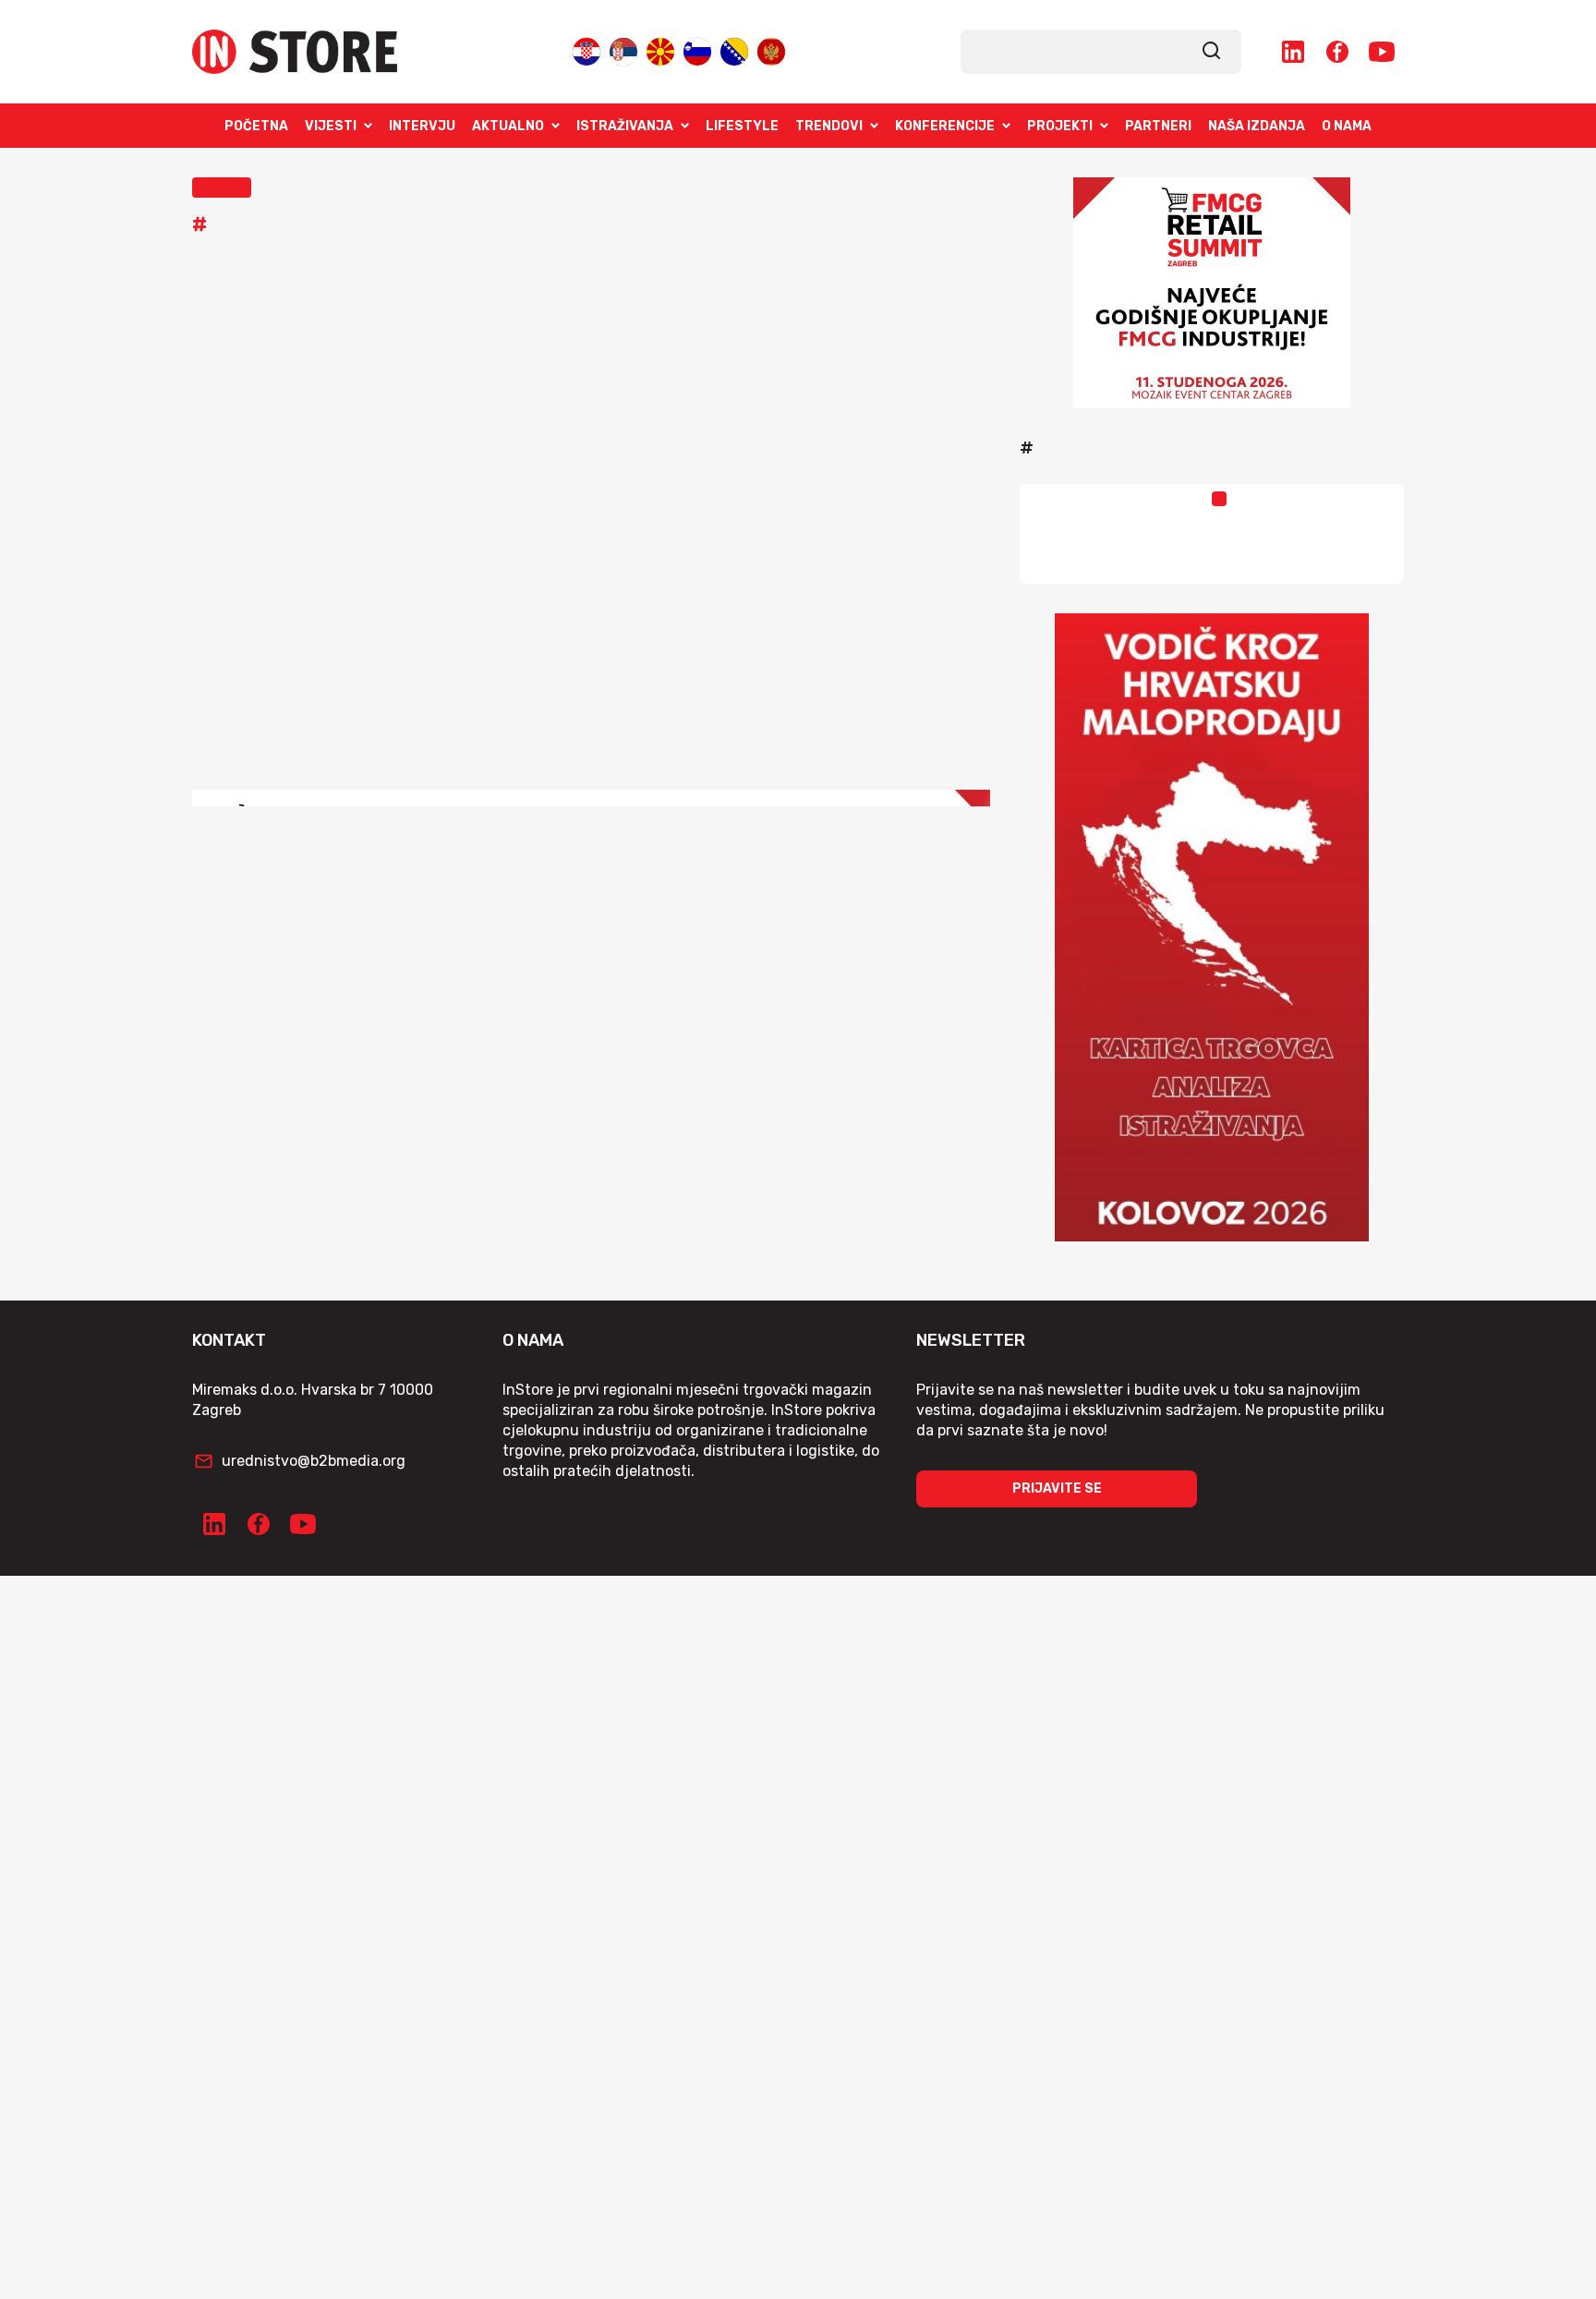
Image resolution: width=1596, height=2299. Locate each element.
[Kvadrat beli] (1212, 293)
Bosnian (734, 48)
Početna (256, 126)
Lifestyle (742, 126)
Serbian (623, 48)
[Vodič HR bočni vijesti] (1212, 927)
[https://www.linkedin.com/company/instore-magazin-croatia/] (1293, 52)
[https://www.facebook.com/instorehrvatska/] (1337, 52)
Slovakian (697, 48)
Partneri (1158, 126)
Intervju (422, 126)
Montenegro (771, 48)
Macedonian (660, 48)
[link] (1212, 52)
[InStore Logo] (295, 52)
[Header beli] (591, 840)
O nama (1347, 126)
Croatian (586, 48)
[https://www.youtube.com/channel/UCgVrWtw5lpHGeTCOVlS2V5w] (1382, 52)
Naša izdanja (1257, 126)
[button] (222, 188)
